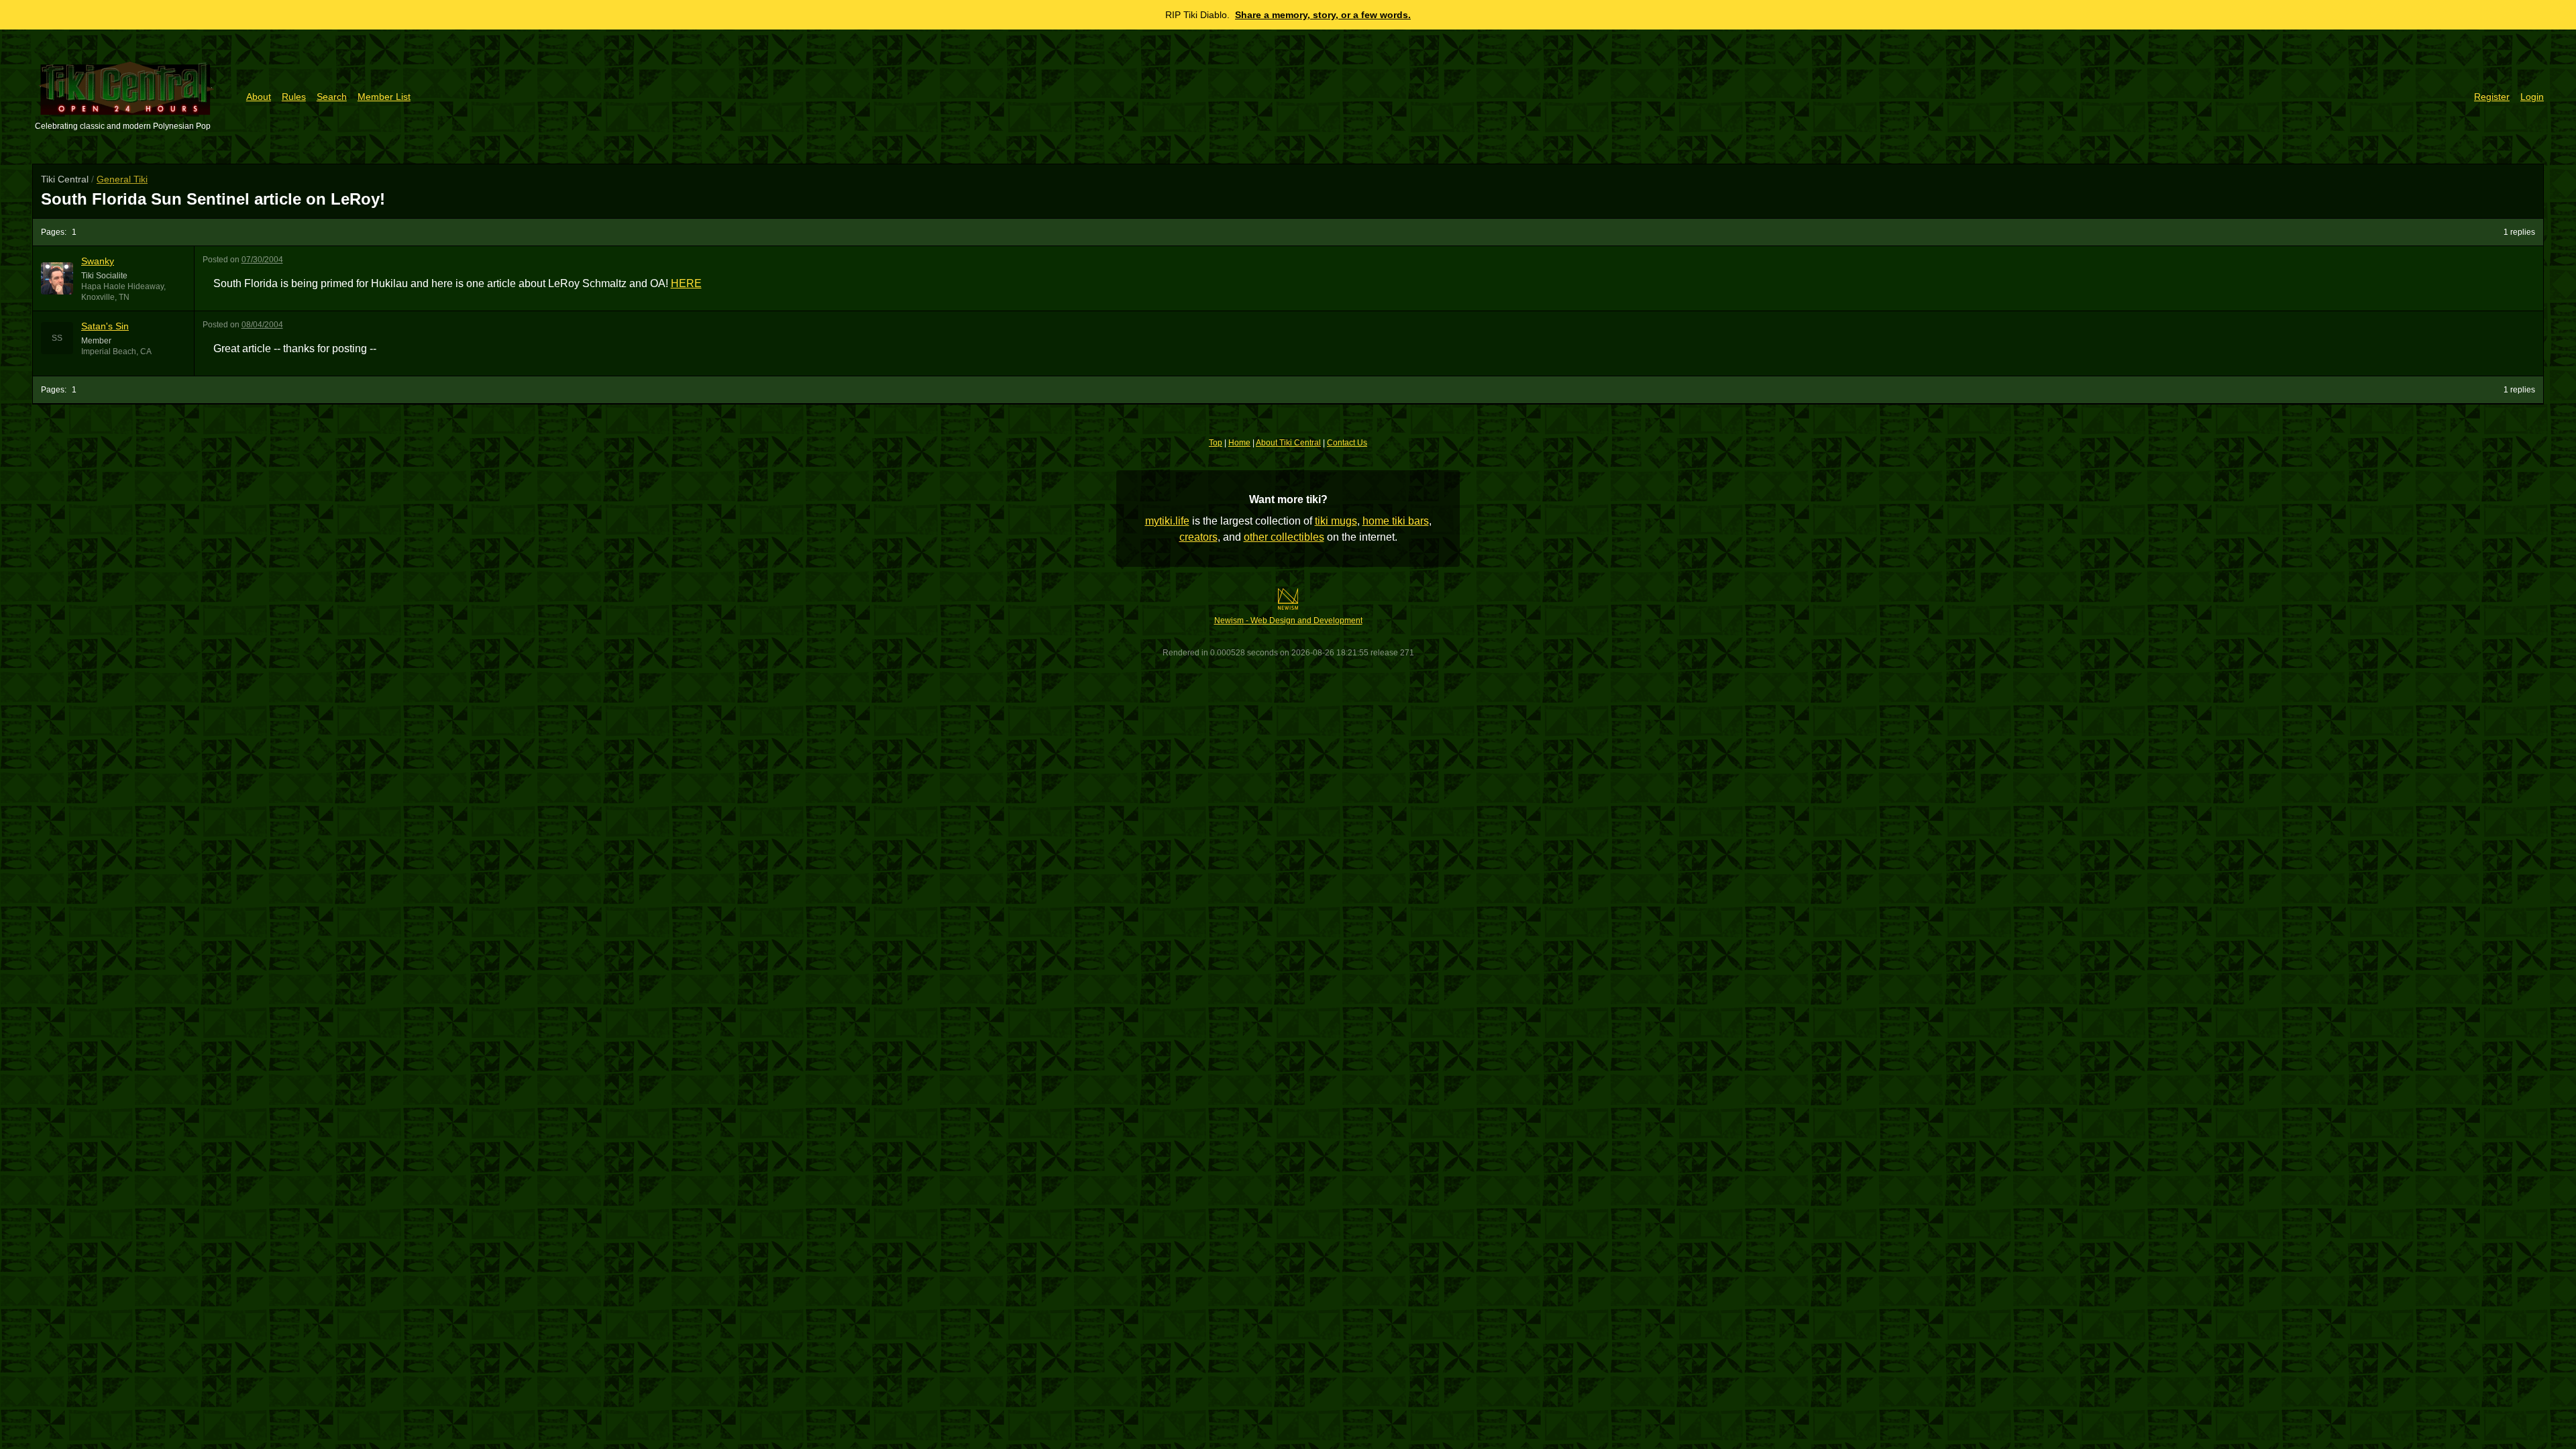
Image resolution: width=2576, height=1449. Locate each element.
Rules (294, 97)
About (259, 97)
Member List (384, 97)
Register (2492, 97)
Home (1239, 443)
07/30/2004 (262, 260)
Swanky (98, 261)
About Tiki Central (1288, 443)
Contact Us (1347, 443)
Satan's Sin (105, 326)
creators (1198, 537)
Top (1216, 443)
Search (332, 97)
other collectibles (1284, 537)
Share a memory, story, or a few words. (1323, 15)
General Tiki (122, 179)
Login (2532, 97)
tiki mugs (1336, 521)
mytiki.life (1167, 521)
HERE (686, 283)
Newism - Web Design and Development (1288, 621)
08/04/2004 (262, 325)
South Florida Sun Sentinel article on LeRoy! (213, 199)
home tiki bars (1396, 521)
